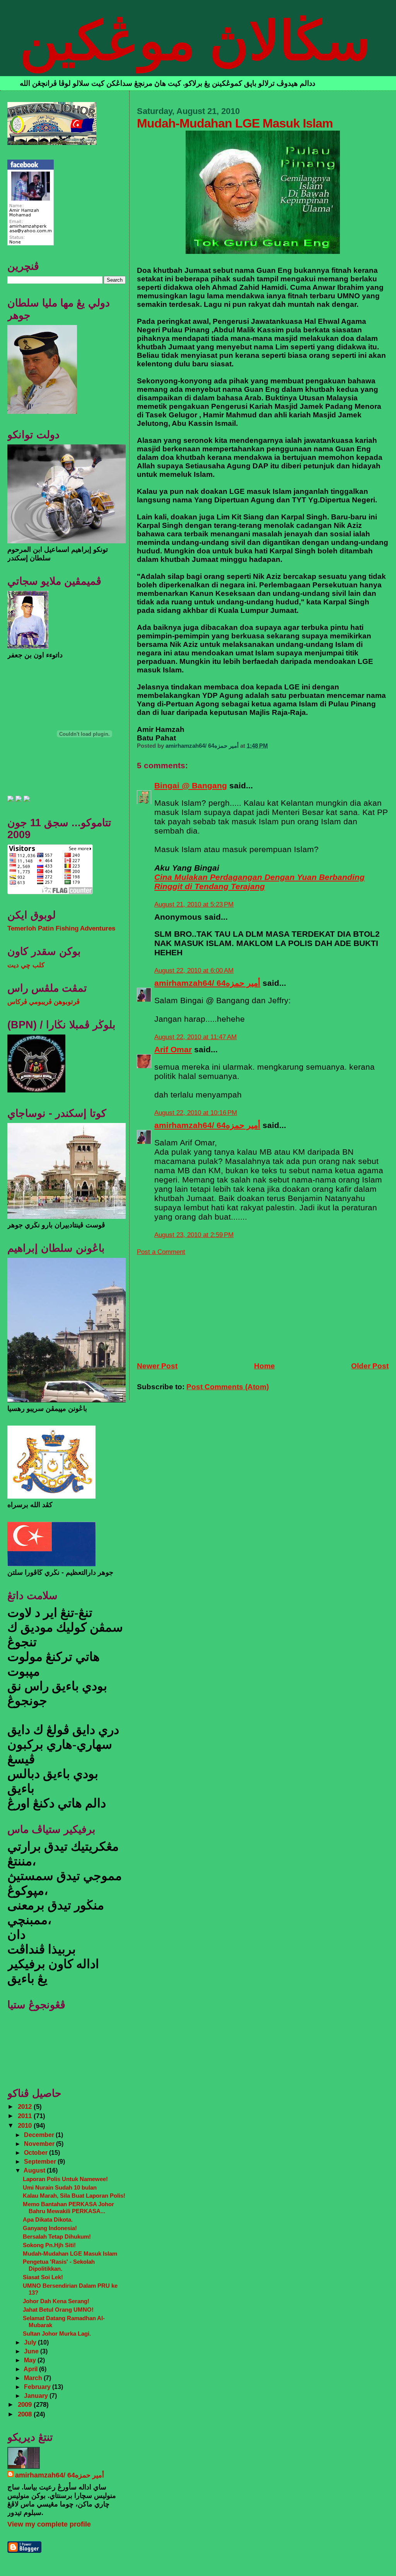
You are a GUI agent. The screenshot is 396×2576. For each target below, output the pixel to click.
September (41, 2161)
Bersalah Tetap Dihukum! (57, 2237)
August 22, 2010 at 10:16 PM (196, 1113)
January (37, 2396)
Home (265, 1366)
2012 (26, 2107)
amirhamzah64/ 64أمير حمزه (207, 983)
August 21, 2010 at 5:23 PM (194, 904)
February (38, 2387)
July (31, 2342)
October (37, 2152)
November (40, 2144)
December (40, 2135)
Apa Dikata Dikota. (48, 2220)
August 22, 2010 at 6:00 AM (194, 971)
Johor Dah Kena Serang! (56, 2301)
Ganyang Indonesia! (50, 2228)
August (35, 2170)
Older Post (370, 1366)
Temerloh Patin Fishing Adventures (61, 928)
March (34, 2378)
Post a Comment (161, 1252)
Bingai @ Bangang (191, 785)
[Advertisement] (195, 1304)
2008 (26, 2414)
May (31, 2360)
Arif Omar (173, 1049)
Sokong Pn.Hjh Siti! (49, 2245)
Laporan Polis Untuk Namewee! (65, 2179)
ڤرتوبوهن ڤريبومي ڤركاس (44, 1002)
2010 (26, 2126)
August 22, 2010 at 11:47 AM (195, 1037)
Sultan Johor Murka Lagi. (57, 2334)
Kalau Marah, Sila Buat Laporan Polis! (74, 2196)
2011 (26, 2116)
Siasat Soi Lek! (43, 2277)
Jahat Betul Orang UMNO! (58, 2310)
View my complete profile (49, 2524)
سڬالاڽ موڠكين (195, 41)
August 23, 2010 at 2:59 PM (194, 1235)
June (32, 2351)
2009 (26, 2405)
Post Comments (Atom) (228, 1387)
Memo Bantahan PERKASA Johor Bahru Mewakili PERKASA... (68, 2208)
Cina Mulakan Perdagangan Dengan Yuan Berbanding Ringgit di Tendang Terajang (259, 882)
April (31, 2369)
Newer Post (157, 1366)
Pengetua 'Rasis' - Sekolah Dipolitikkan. (59, 2265)
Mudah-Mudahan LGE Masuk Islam (70, 2254)
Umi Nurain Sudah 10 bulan (60, 2187)
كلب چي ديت (26, 965)
